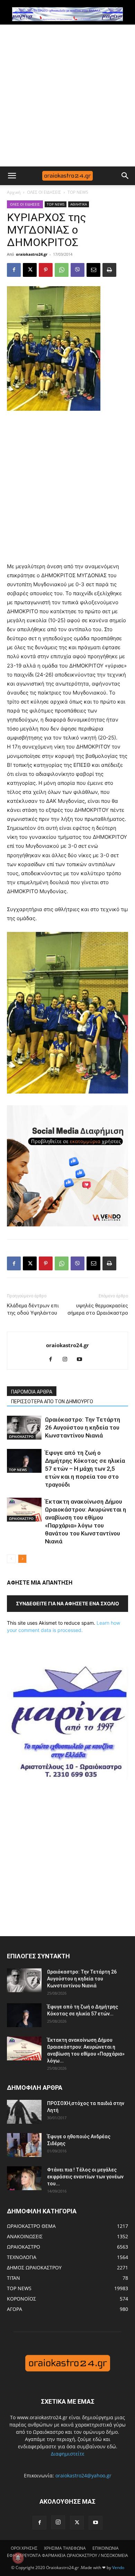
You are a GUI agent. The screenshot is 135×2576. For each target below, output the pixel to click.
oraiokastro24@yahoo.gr (83, 2475)
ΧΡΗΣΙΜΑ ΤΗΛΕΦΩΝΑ (65, 2548)
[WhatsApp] (62, 270)
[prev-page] (11, 1559)
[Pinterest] (46, 270)
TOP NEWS (78, 192)
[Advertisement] (67, 96)
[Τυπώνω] (109, 270)
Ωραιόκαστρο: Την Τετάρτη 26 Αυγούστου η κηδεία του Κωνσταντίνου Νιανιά (83, 1427)
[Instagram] (68, 1360)
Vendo (118, 2568)
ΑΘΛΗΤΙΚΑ (79, 204)
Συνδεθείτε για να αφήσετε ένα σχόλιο (67, 1603)
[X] (30, 270)
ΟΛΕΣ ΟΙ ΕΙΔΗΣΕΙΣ (44, 192)
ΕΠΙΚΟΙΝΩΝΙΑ (106, 2548)
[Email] (93, 270)
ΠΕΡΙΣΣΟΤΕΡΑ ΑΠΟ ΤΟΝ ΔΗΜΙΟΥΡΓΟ (52, 1402)
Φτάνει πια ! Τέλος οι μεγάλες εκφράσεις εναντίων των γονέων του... (85, 2177)
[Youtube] (82, 1360)
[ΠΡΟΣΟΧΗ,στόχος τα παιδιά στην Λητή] (24, 2112)
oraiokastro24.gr (32, 254)
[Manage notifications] (18, 2558)
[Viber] (78, 270)
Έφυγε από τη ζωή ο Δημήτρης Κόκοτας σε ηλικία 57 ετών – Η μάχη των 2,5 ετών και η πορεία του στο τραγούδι (85, 1469)
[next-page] (22, 1559)
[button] (12, 176)
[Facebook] (14, 270)
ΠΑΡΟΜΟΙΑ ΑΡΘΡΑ (32, 1392)
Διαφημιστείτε (68, 2454)
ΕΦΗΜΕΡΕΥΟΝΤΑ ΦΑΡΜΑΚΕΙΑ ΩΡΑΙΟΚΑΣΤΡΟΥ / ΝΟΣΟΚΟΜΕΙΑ (67, 2555)
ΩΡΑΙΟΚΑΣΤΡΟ (21, 1436)
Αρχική (14, 192)
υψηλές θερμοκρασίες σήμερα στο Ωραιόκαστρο (98, 1309)
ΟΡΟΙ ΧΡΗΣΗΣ (24, 2548)
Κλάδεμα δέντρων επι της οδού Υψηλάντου (33, 1309)
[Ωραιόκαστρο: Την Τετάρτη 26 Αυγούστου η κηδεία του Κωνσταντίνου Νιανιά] (24, 1428)
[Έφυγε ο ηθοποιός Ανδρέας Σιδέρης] (24, 2145)
